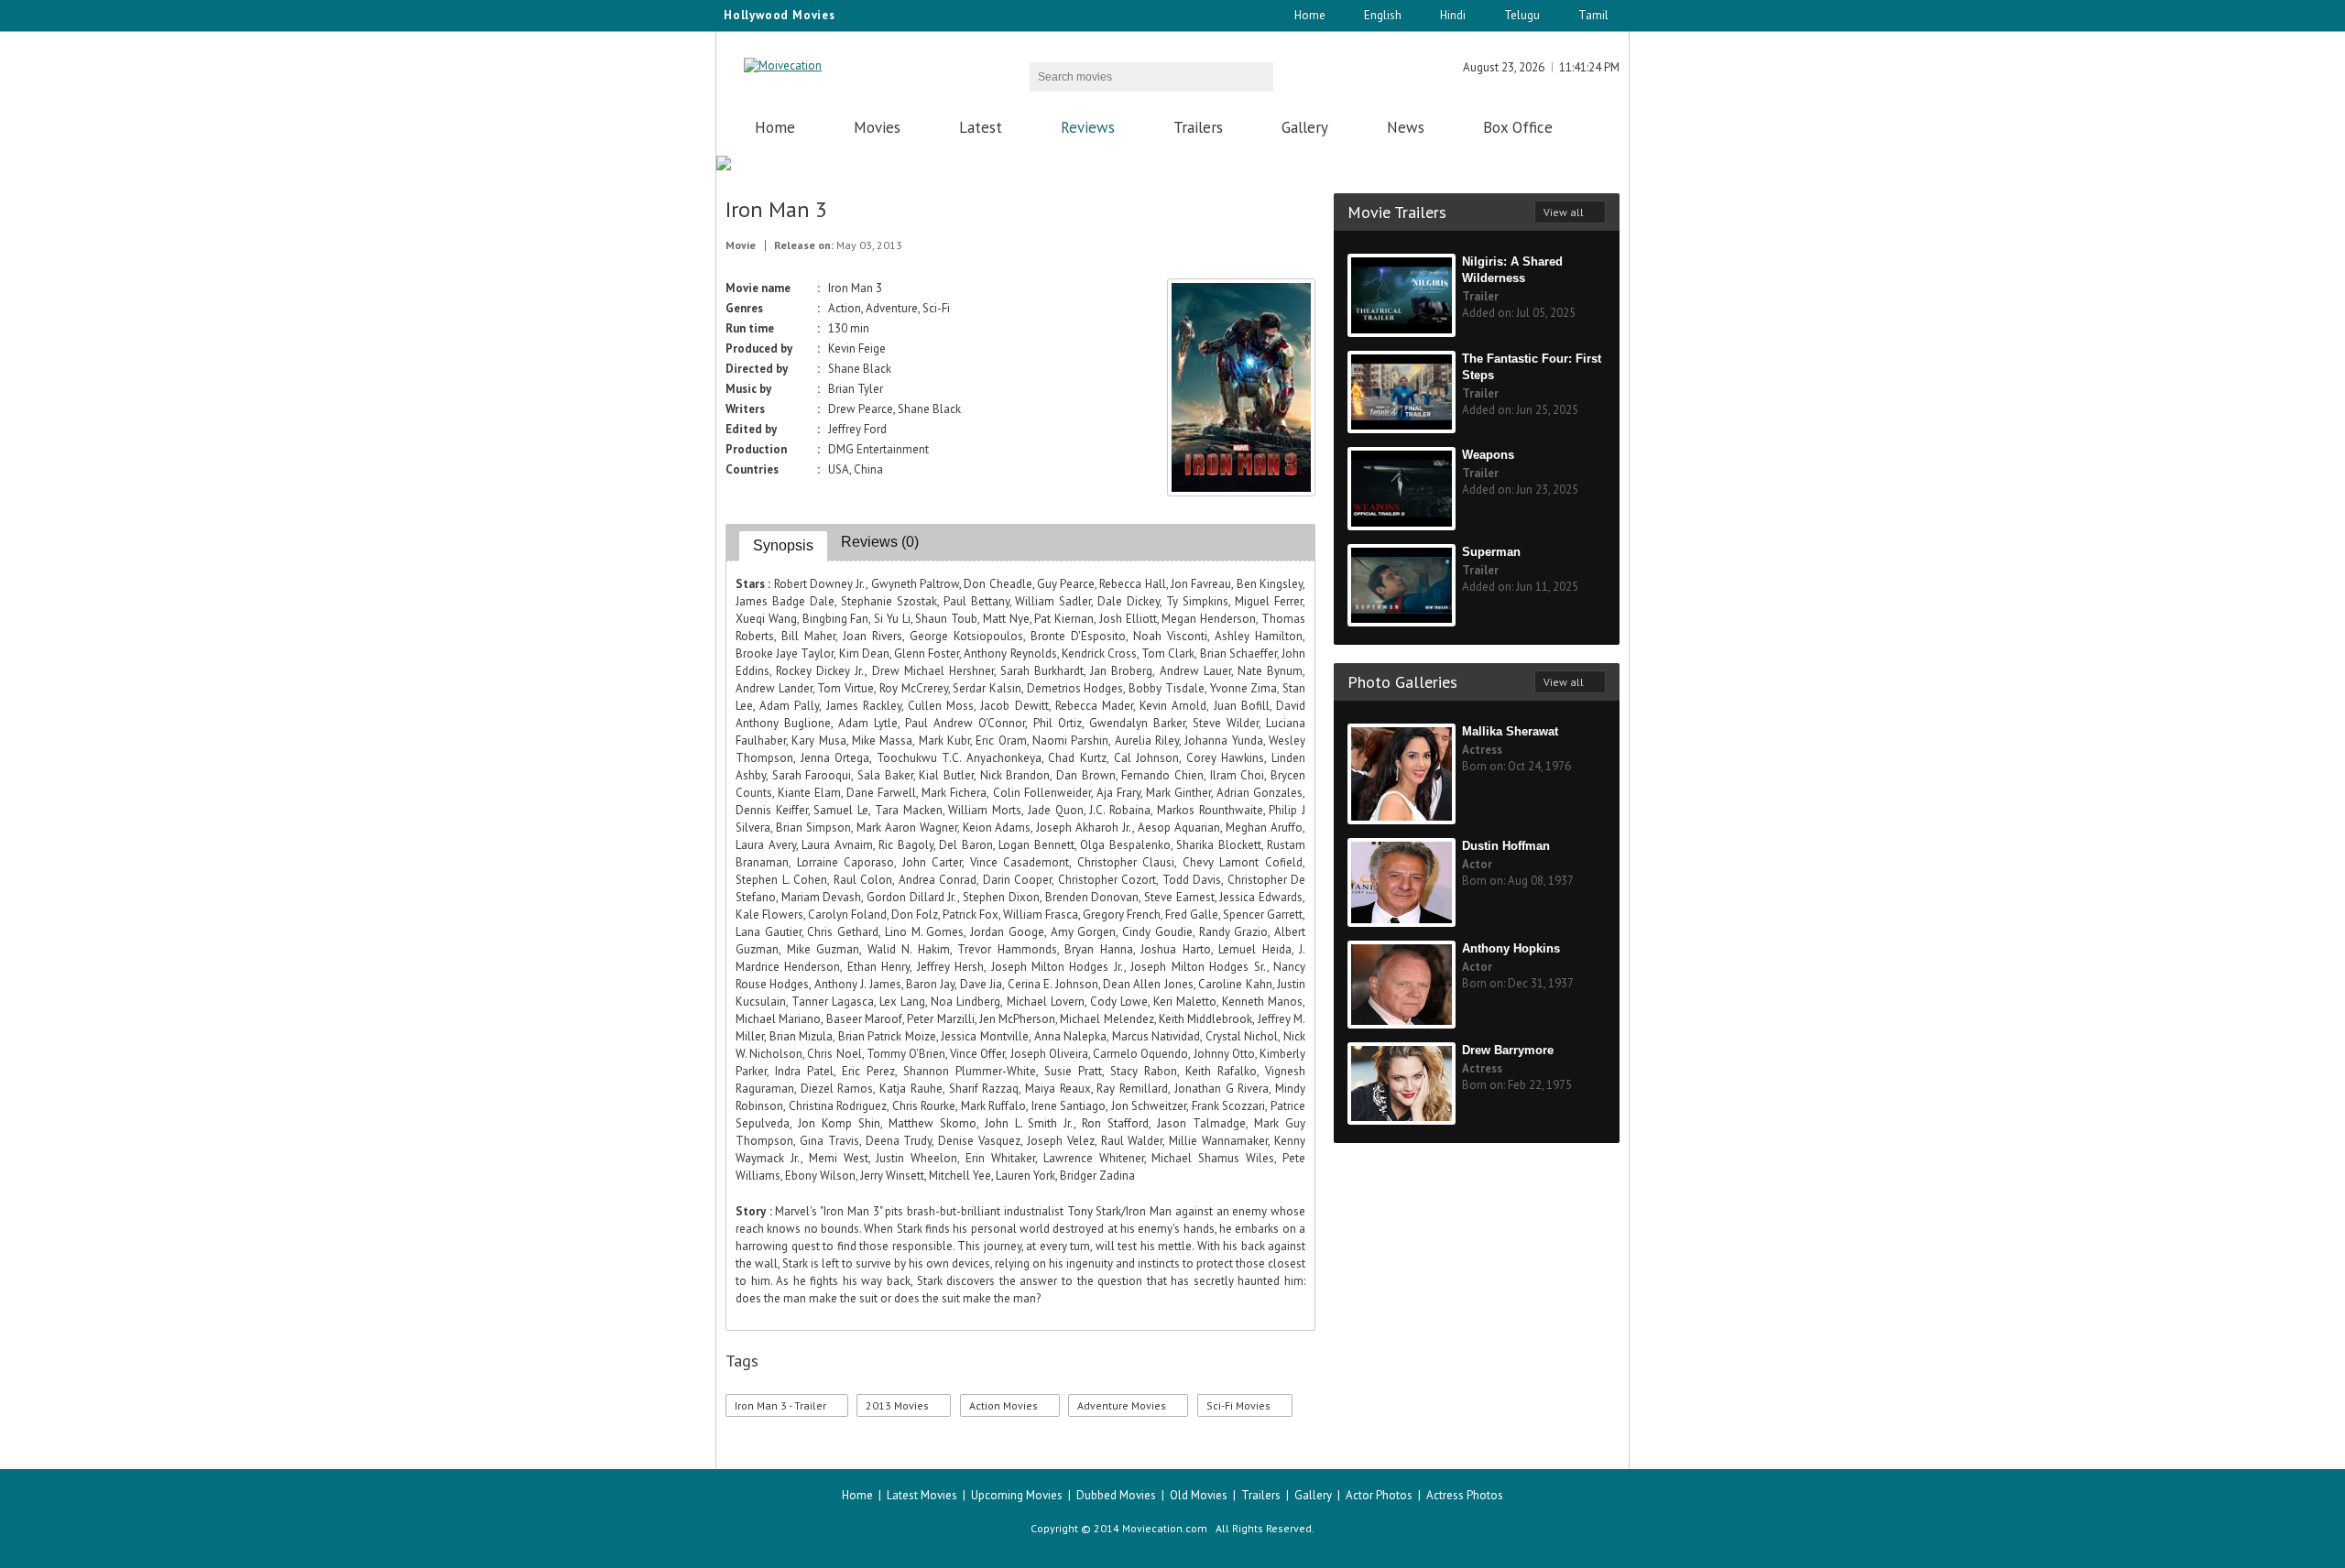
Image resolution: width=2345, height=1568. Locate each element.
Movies (877, 127)
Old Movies (1199, 1495)
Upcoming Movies (1017, 1495)
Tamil (1593, 15)
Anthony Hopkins (1511, 948)
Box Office (1518, 127)
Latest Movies (922, 1495)
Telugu (1522, 15)
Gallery (1305, 127)
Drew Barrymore (1508, 1050)
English (1383, 15)
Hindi (1453, 15)
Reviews (1088, 127)
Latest (981, 127)
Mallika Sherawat (1510, 731)
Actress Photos (1465, 1495)
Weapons (1488, 455)
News (1406, 127)
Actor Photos (1379, 1495)
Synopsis (783, 545)
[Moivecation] (783, 65)
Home (1310, 15)
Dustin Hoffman (1506, 846)
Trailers (1198, 127)
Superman (1491, 552)
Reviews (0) (880, 542)
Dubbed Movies (1116, 1495)
